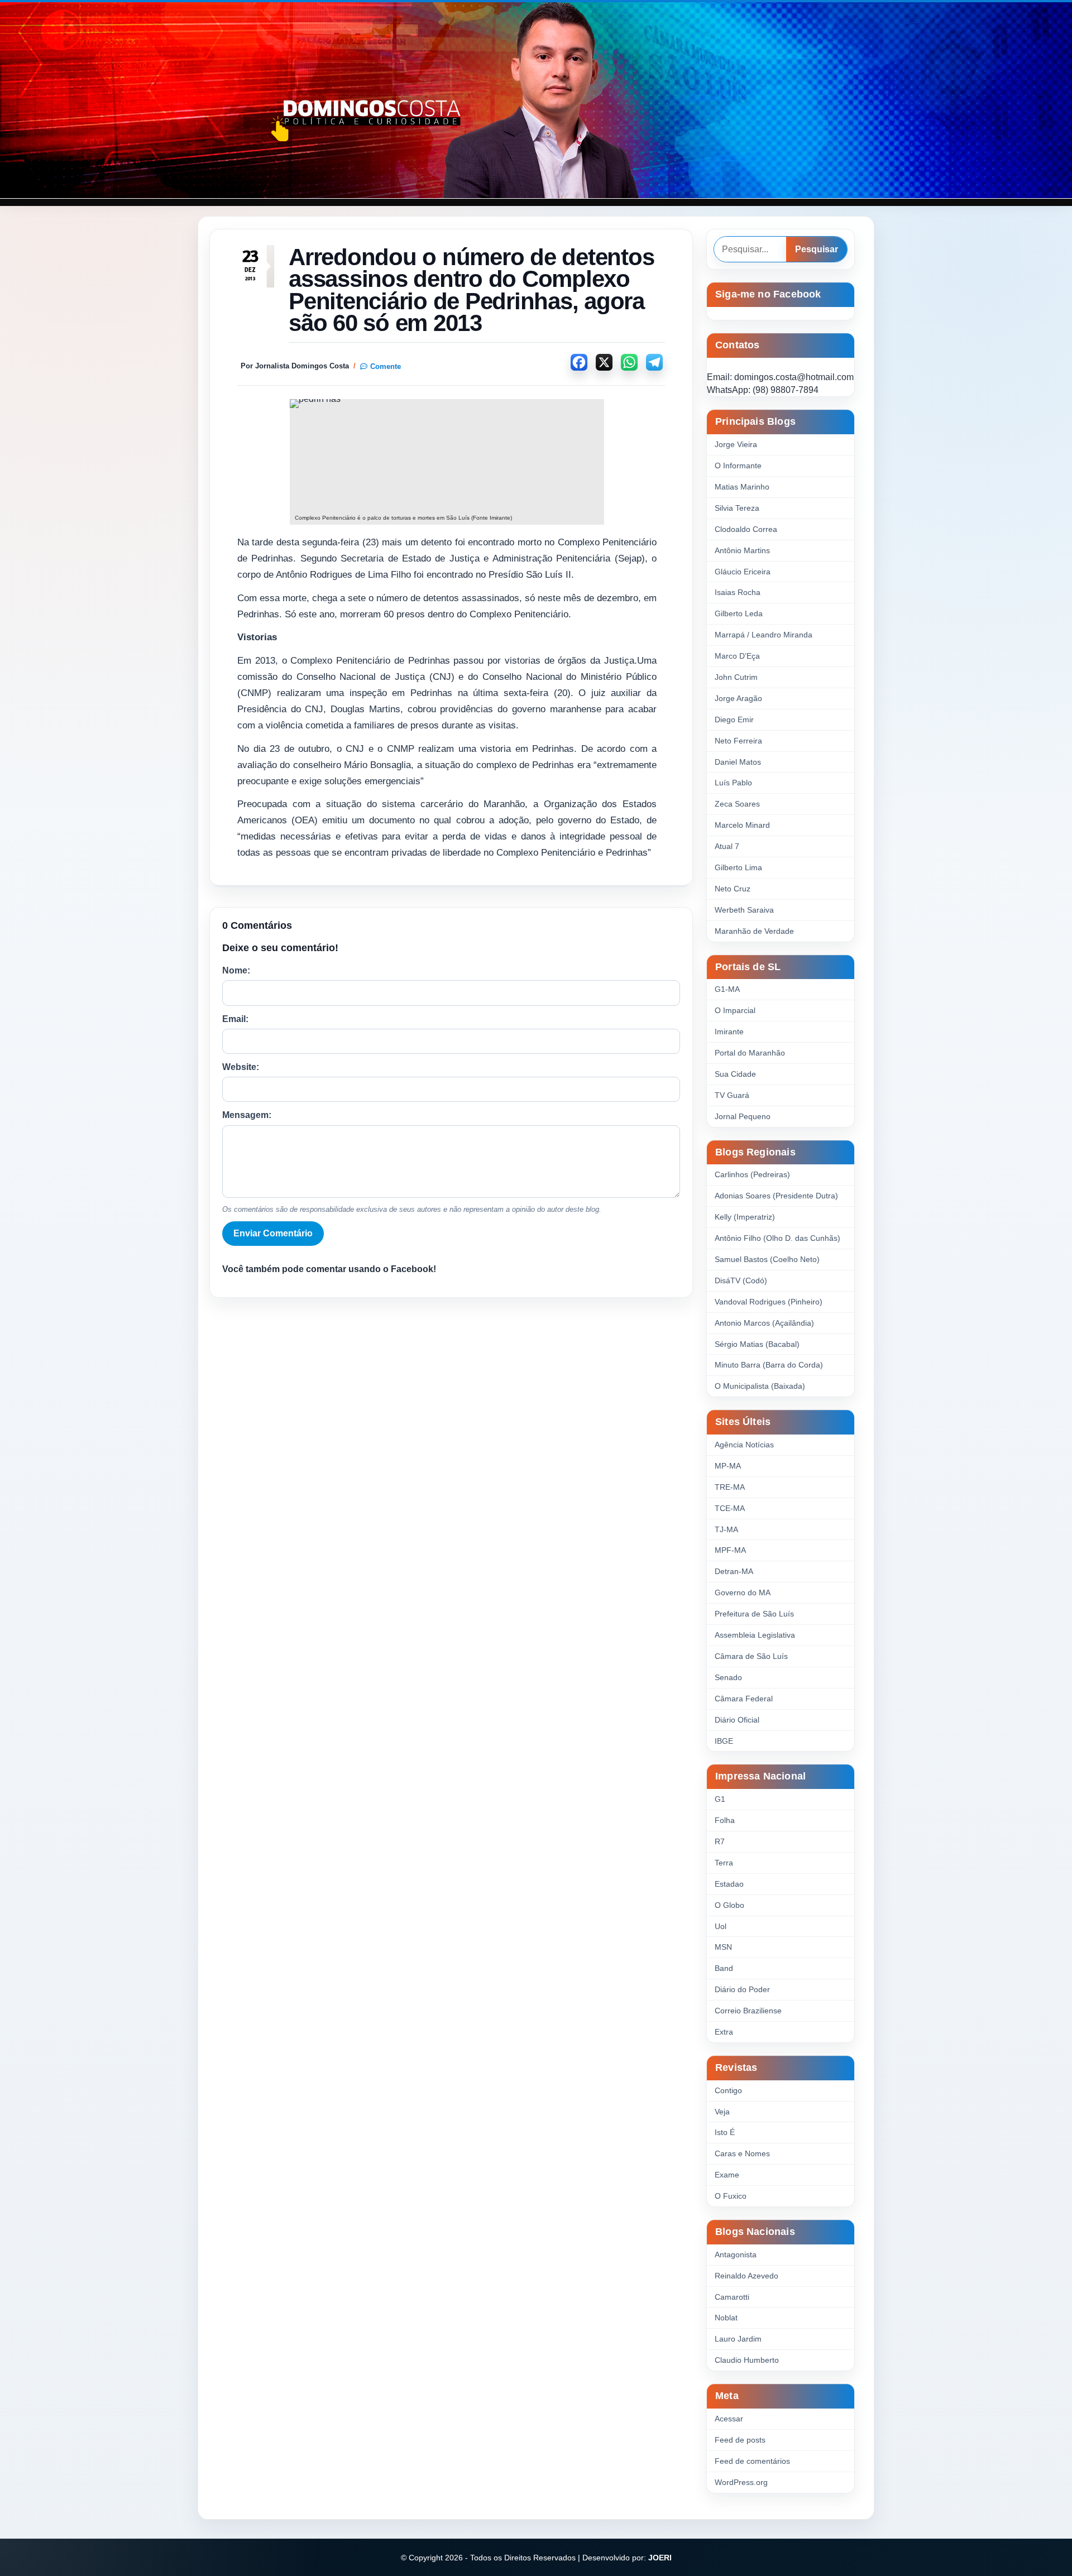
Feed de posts (740, 2440)
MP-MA (728, 1466)
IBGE (724, 1741)
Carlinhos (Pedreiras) (752, 1174)
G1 (720, 1799)
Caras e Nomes (742, 2153)
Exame (727, 2175)
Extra (724, 2032)
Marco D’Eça (737, 656)
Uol (721, 1926)
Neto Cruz (733, 889)
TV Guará (732, 1095)
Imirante (729, 1032)
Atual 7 (727, 846)
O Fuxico (731, 2196)
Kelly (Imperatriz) (745, 1217)
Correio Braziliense (748, 2011)
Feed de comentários (752, 2461)
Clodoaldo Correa (746, 529)
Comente (386, 366)
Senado (728, 1677)
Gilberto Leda (739, 613)
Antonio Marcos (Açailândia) (764, 1323)
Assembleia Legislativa (755, 1635)
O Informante (738, 466)
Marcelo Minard (742, 825)
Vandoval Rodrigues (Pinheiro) (769, 1302)
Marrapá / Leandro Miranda (764, 635)
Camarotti (732, 2297)
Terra (724, 1863)
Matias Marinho (742, 487)
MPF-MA (730, 1550)
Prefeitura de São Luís (754, 1614)
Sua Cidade (735, 1074)
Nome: (236, 970)
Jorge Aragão (738, 698)
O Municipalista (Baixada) (760, 1386)
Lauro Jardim (738, 2339)
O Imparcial (735, 1010)
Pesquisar (817, 249)
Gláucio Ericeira (743, 572)
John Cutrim (736, 677)
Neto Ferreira (738, 741)
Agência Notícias (744, 1445)
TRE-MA (730, 1487)
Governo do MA (743, 1592)
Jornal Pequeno (743, 1116)
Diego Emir (734, 719)
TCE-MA (730, 1508)
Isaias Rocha (738, 592)
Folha (725, 1820)
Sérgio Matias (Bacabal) (757, 1344)
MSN (723, 1947)
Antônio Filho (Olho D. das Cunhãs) (777, 1238)
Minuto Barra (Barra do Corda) (769, 1365)
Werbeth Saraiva (744, 910)
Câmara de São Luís (751, 1656)
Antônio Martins (742, 550)
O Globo (729, 1905)
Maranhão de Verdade (754, 931)
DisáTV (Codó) (741, 1280)
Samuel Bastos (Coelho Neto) (767, 1259)
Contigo (728, 2090)
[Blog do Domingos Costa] (536, 100)
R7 (720, 1841)
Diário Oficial (737, 1720)
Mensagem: (247, 1115)
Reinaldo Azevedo (746, 2276)
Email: (235, 1019)
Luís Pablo (733, 783)
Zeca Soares (737, 804)
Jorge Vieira (736, 444)
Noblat (726, 2318)
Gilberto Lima (738, 867)
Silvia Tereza (737, 508)
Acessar (729, 2419)
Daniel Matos (738, 762)
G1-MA (727, 989)
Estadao (729, 1884)
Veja (722, 2112)
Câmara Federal (744, 1699)
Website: (241, 1067)
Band (724, 1968)
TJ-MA (726, 1529)
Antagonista (736, 2254)
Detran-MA (734, 1571)
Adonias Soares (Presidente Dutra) (776, 1196)
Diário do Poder (742, 1989)
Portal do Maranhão (750, 1053)
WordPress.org (741, 2482)
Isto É (725, 2132)
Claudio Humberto (747, 2360)
